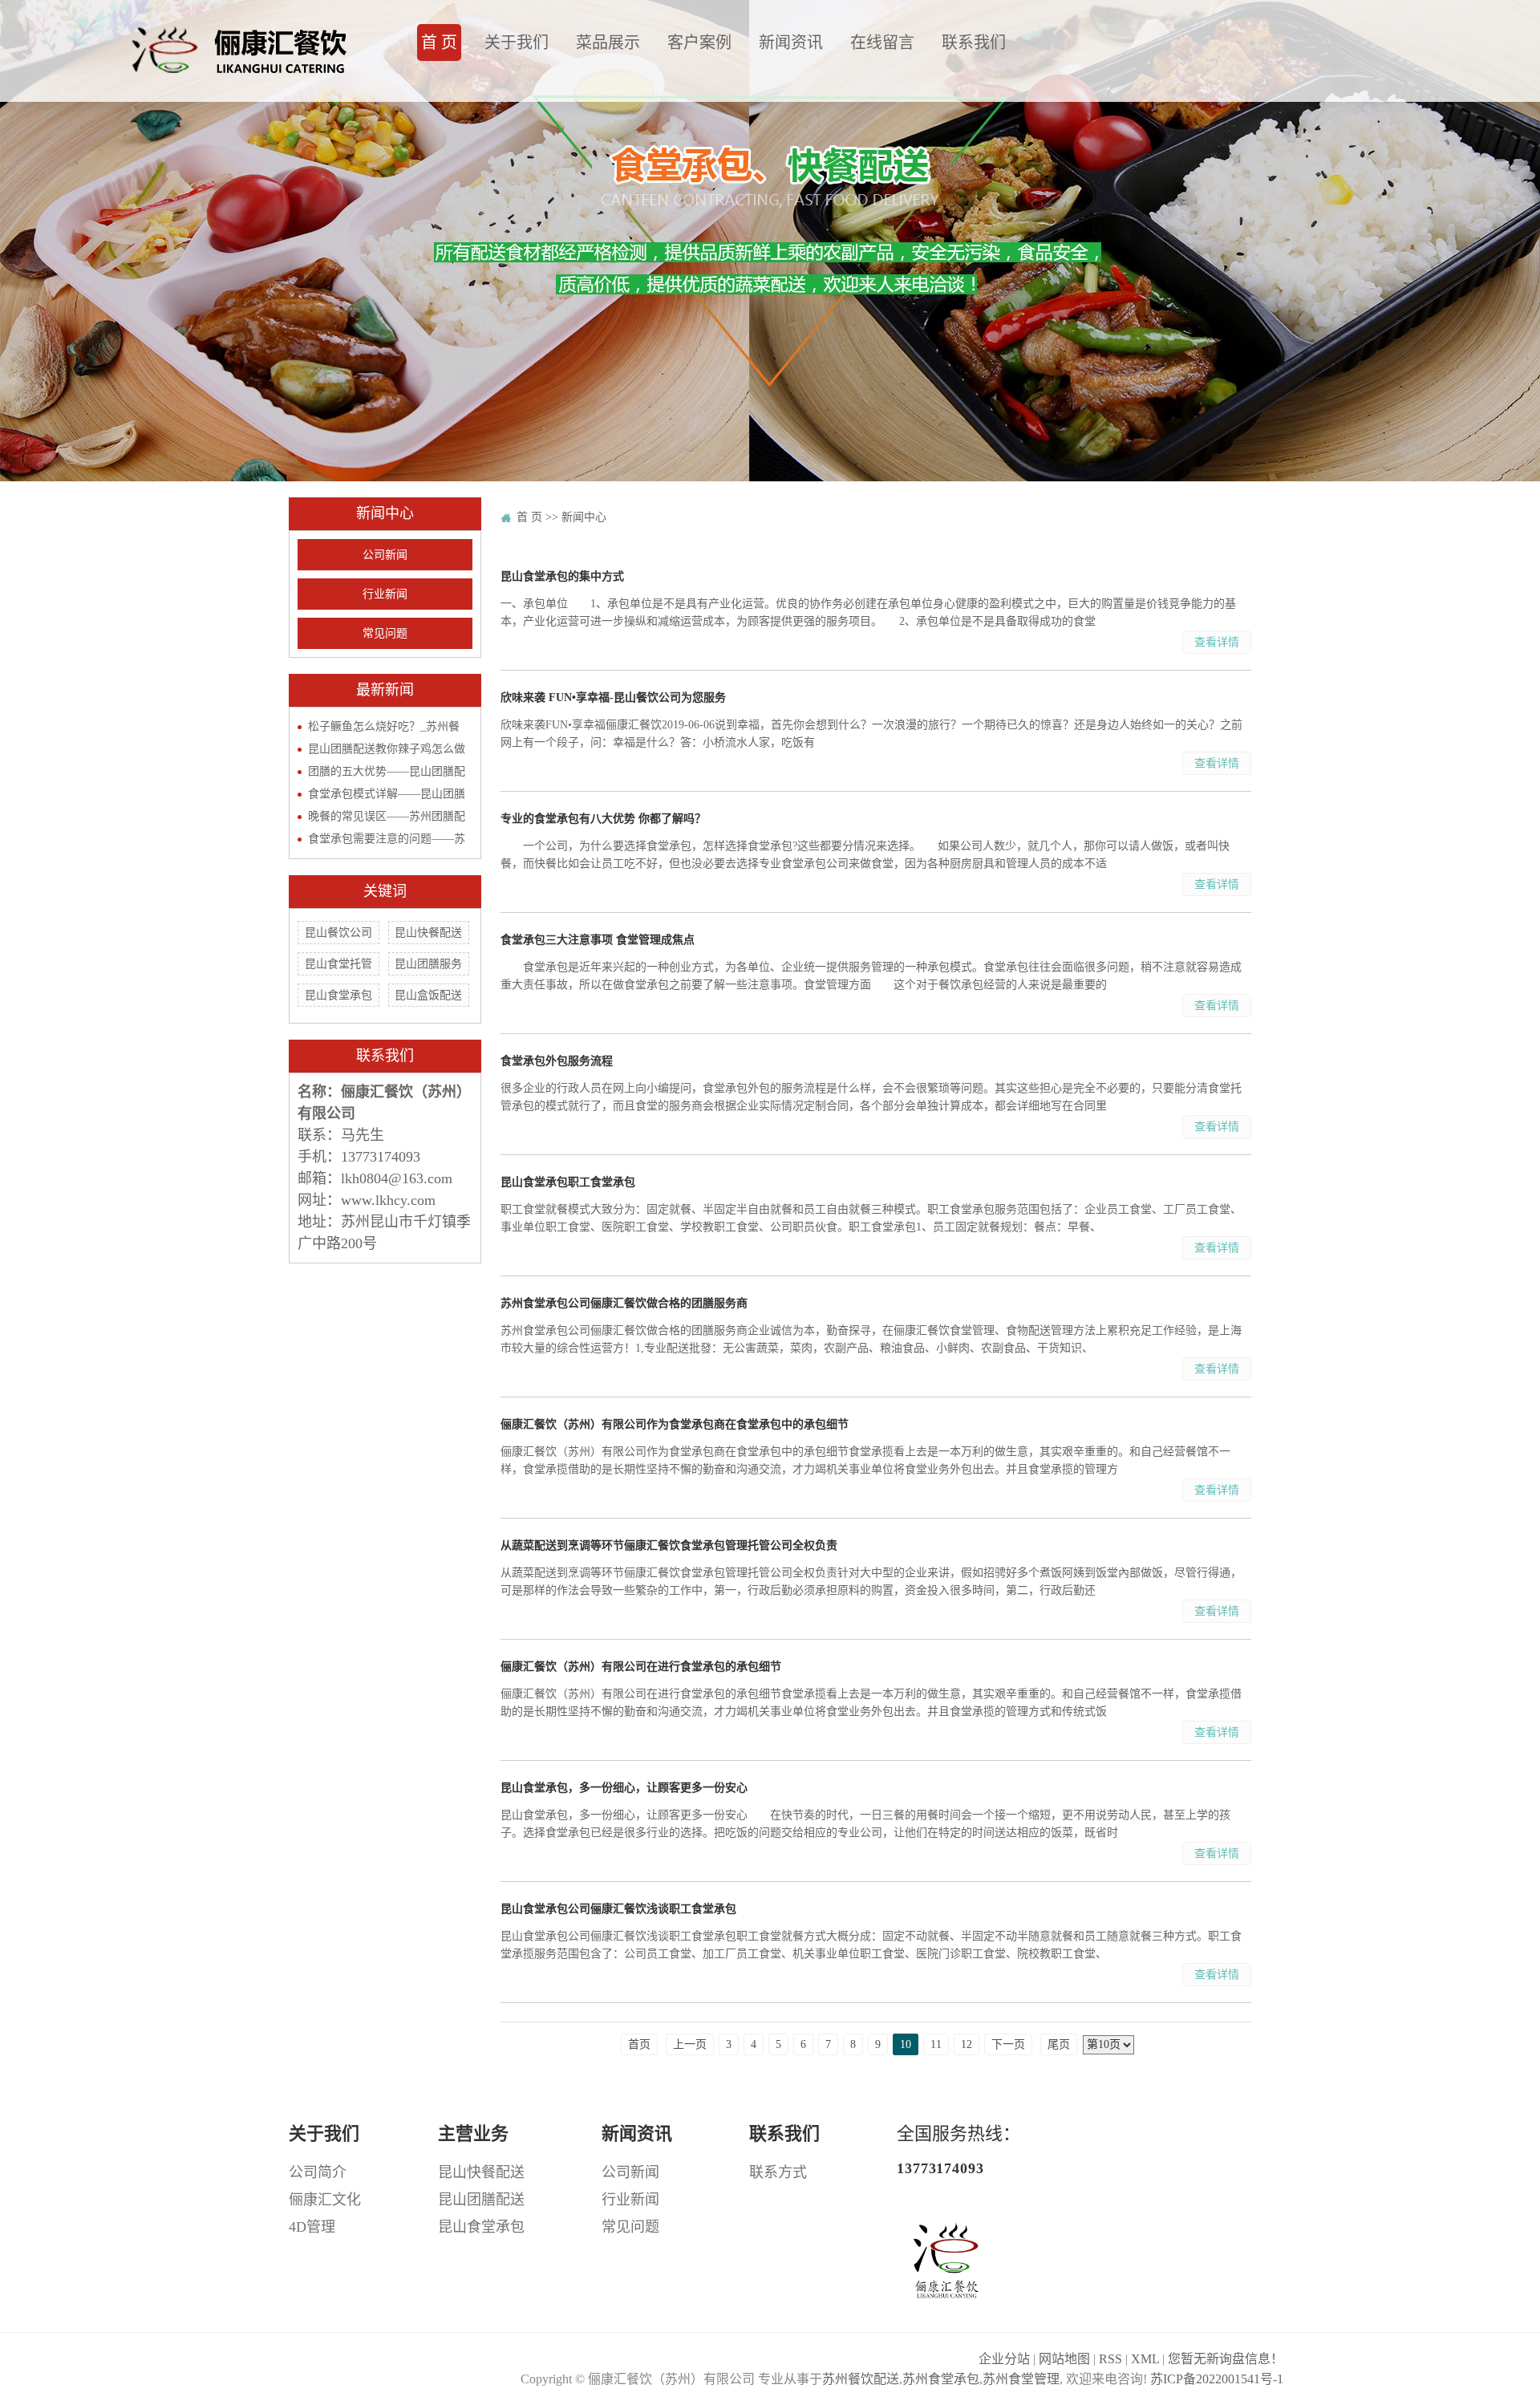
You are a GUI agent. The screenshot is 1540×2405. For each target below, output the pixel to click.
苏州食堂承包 (941, 2379)
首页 (639, 2044)
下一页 (1008, 2044)
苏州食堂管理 (1021, 2379)
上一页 (690, 2044)
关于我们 (517, 43)
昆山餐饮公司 (338, 933)
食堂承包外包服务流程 (557, 1061)
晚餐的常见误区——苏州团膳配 (387, 816)
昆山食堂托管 (338, 964)
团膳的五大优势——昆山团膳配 (387, 771)
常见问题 (385, 633)
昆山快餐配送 (428, 933)
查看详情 (1217, 642)
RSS (1110, 2359)
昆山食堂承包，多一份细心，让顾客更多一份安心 (624, 1788)
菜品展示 (608, 43)
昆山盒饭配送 (428, 995)
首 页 (439, 43)
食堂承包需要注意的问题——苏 (387, 839)
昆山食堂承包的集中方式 (562, 576)
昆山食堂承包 (338, 995)
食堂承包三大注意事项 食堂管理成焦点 (598, 940)
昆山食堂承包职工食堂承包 (568, 1182)
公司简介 (318, 2172)
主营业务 (473, 2133)
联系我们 (974, 43)
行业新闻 (385, 594)
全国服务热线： (958, 2150)
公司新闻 (385, 555)
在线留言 (882, 43)
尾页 (1059, 2044)
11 (936, 2044)
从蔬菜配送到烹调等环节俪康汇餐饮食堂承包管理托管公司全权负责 (669, 1545)
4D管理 (312, 2227)
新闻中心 (584, 517)
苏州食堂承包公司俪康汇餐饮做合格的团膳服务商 (624, 1303)
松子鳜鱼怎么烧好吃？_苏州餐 (384, 726)
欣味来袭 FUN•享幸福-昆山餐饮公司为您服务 (613, 698)
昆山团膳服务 (428, 964)
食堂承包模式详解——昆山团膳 (387, 794)
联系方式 (778, 2172)
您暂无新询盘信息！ (1226, 2359)
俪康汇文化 (325, 2200)
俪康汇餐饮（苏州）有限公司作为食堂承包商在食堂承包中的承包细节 (675, 1424)
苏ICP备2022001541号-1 (1217, 2379)
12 (967, 2044)
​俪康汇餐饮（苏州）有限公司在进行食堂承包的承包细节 (641, 1667)
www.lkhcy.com (388, 1200)
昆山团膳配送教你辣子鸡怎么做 (387, 749)
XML (1145, 2359)
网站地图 (1064, 2359)
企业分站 (1004, 2359)
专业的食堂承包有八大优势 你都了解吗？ (603, 819)
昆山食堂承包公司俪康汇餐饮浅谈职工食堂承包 (618, 1909)
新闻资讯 (791, 43)
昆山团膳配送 (481, 2200)
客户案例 (699, 43)
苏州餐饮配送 (861, 2379)
